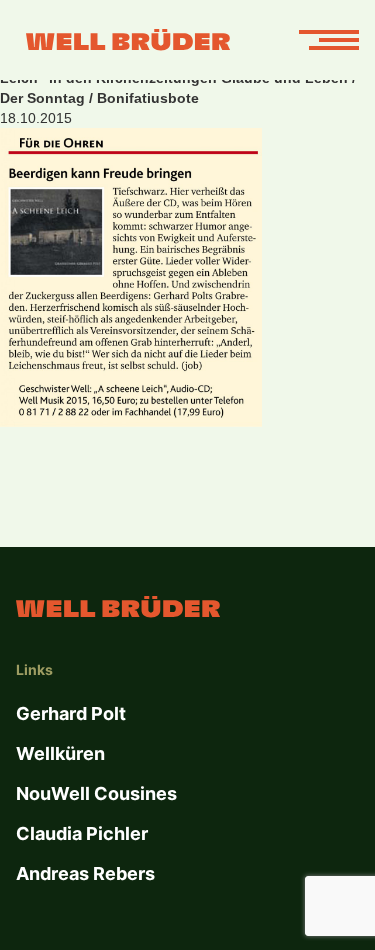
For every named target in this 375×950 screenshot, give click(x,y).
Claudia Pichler (82, 833)
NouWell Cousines (96, 793)
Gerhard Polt (71, 713)
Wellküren (60, 753)
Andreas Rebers (85, 873)
